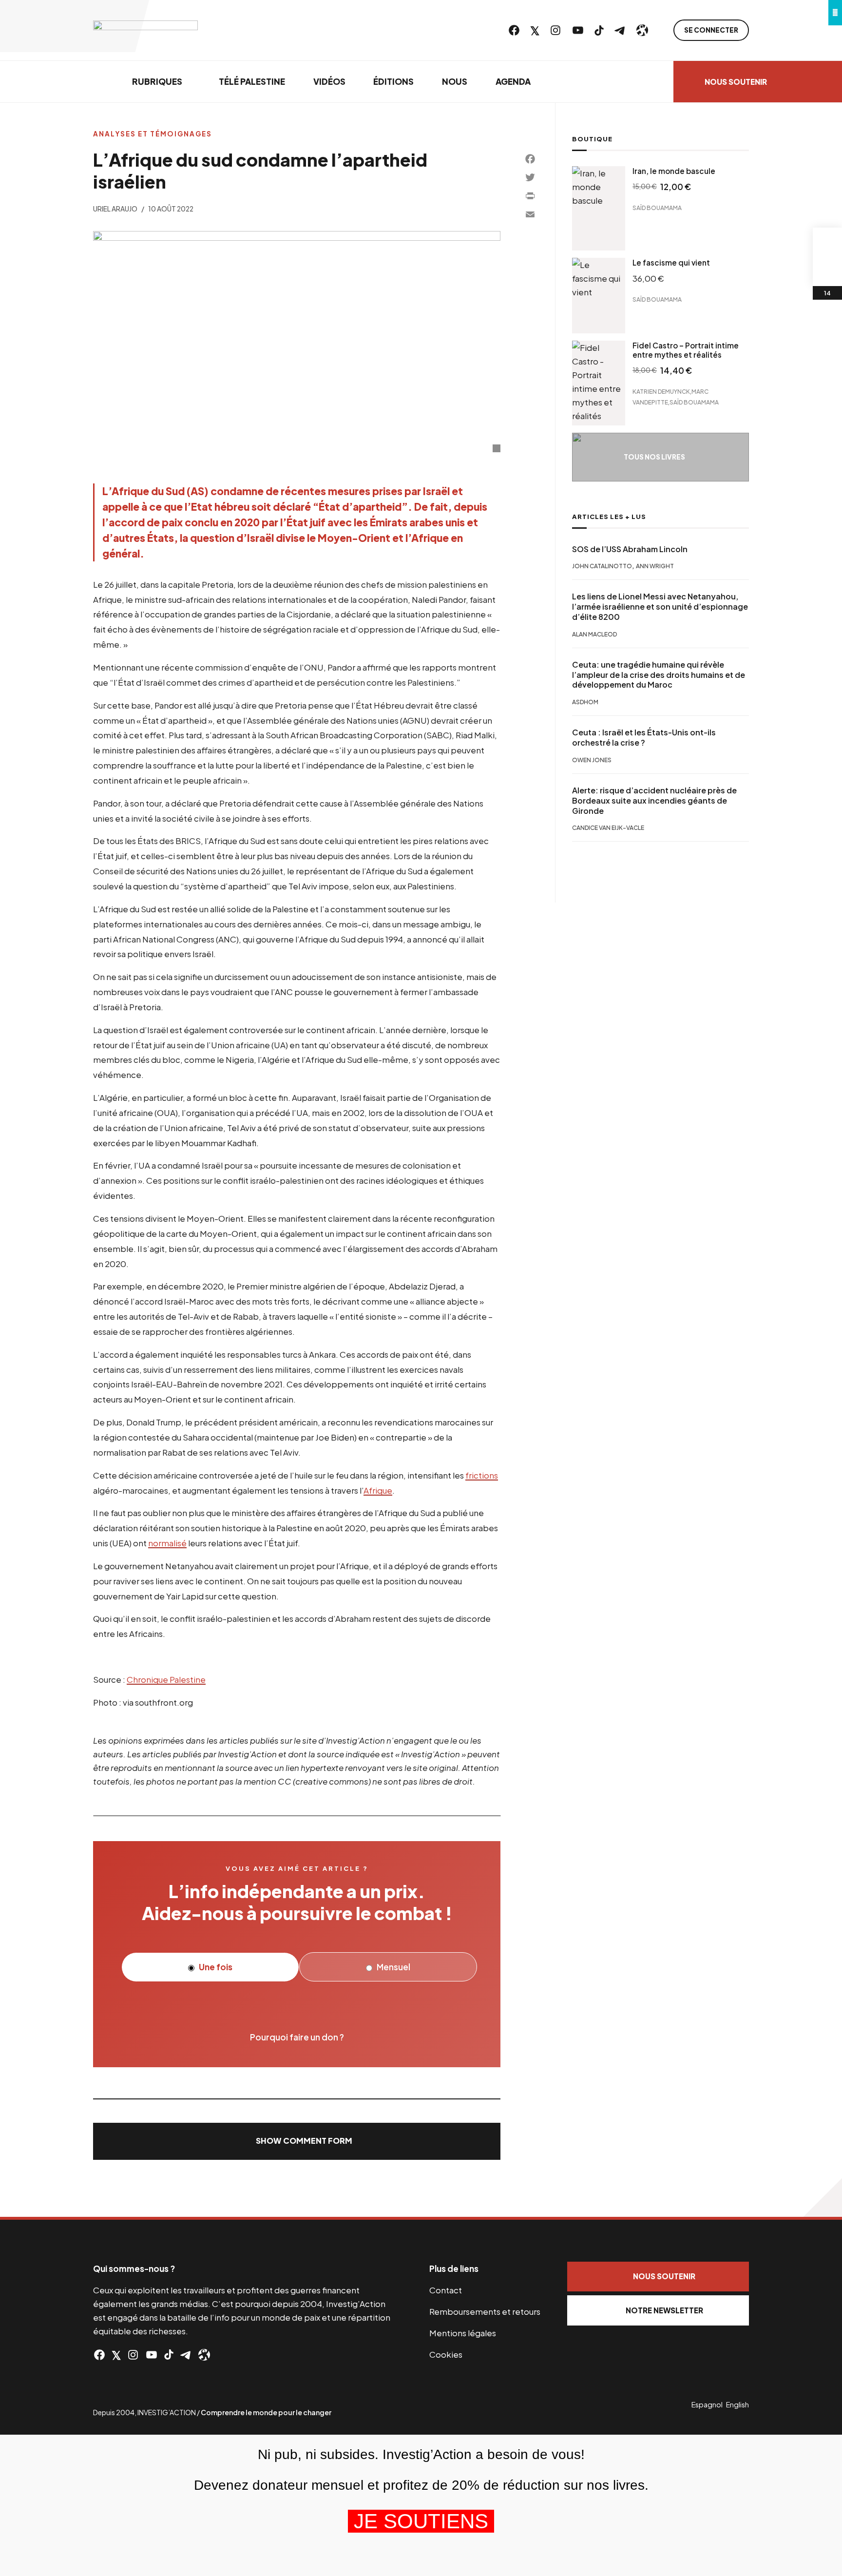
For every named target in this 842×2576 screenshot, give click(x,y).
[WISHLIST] (827, 271)
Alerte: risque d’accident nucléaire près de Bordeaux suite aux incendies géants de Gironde (654, 801)
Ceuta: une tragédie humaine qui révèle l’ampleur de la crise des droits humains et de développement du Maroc (659, 675)
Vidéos (329, 81)
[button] (297, 2141)
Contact (446, 2290)
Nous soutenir (736, 82)
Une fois (215, 1967)
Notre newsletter (664, 2310)
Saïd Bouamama (657, 208)
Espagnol (707, 2404)
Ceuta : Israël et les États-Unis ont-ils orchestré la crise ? (644, 738)
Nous (455, 81)
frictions (482, 1475)
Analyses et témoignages (153, 134)
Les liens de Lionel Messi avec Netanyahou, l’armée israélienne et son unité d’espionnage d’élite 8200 (660, 607)
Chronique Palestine (166, 1679)
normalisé (167, 1543)
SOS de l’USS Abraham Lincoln (630, 549)
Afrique (378, 1490)
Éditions (393, 81)
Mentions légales (463, 2333)
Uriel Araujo (115, 209)
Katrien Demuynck (661, 392)
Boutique (592, 139)
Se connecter (711, 30)
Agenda (513, 81)
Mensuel (393, 1967)
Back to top (823, 2197)
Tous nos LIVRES (654, 457)
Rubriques (157, 81)
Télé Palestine (252, 81)
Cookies (446, 2354)
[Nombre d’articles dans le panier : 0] (827, 242)
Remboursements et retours (485, 2311)
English (737, 2404)
